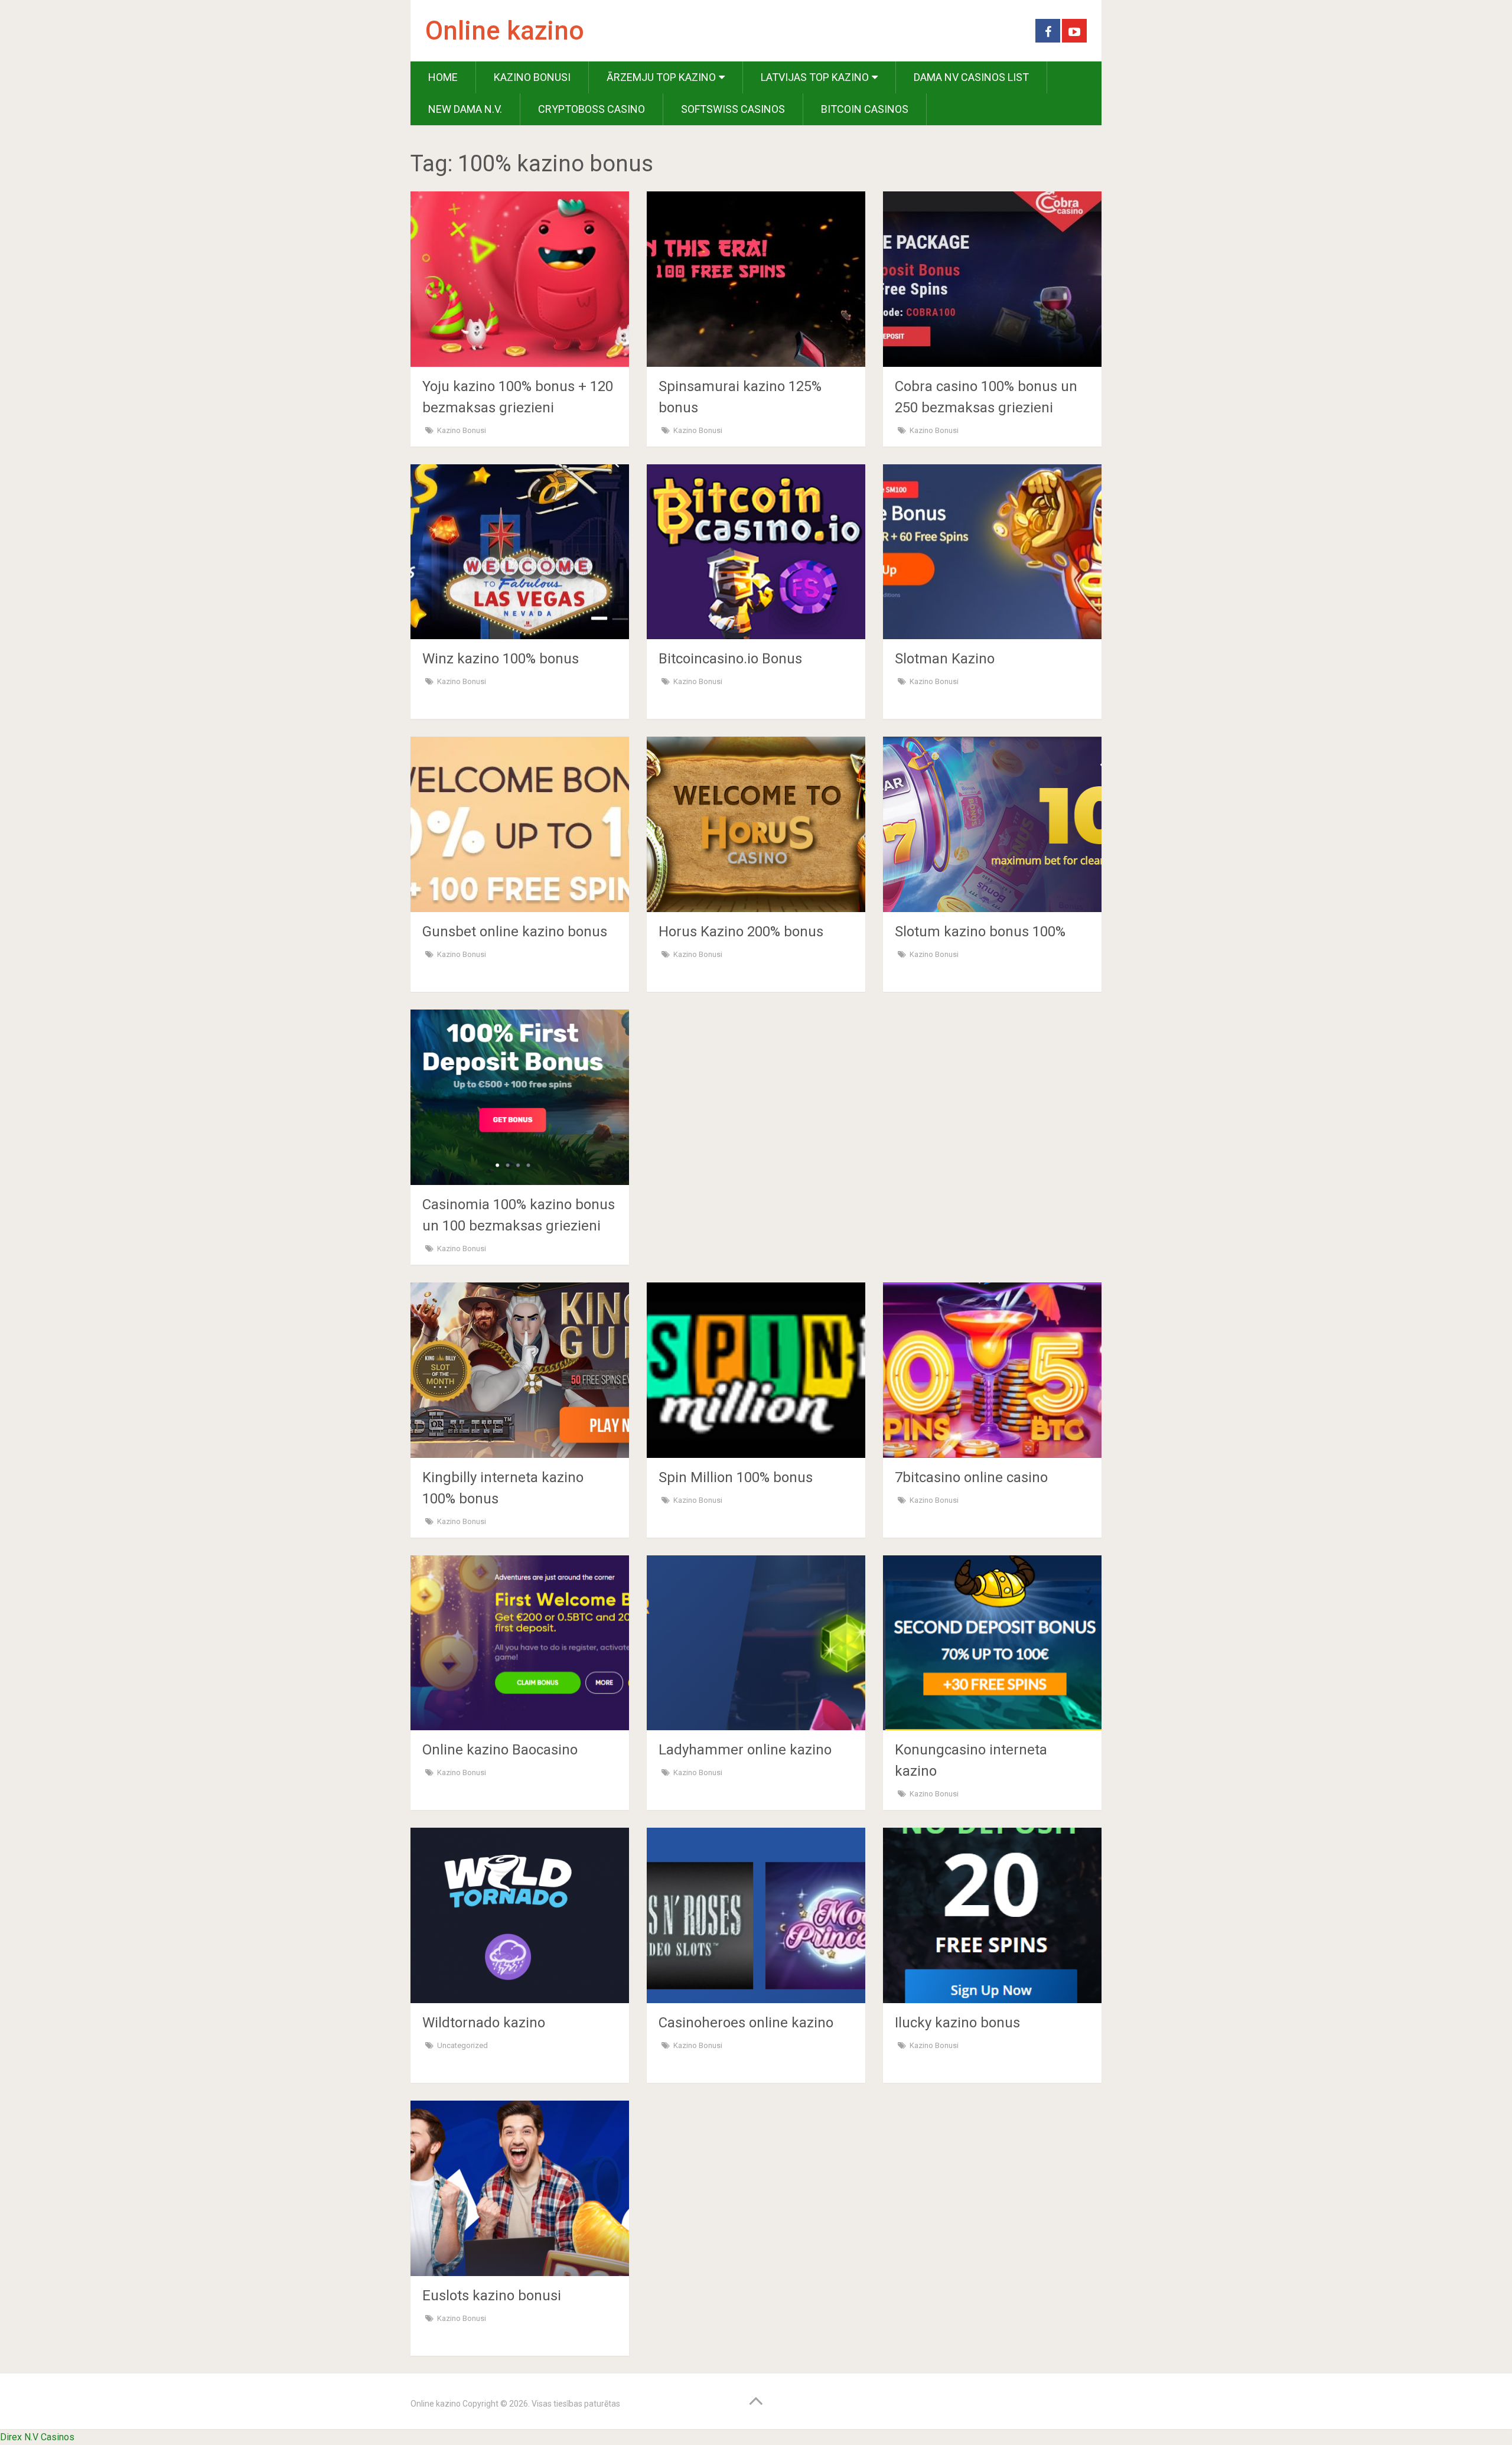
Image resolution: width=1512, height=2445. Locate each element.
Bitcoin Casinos (865, 109)
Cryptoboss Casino (592, 109)
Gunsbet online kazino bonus (515, 932)
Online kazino (505, 31)
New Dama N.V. (465, 109)
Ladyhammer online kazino (745, 1750)
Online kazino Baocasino (500, 1750)
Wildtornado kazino (484, 2023)
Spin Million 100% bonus (736, 1477)
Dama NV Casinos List (971, 77)
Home (443, 77)
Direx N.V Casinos (37, 2437)
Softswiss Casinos (733, 109)
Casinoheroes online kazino (746, 2023)
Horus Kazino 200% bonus (741, 932)
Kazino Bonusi (532, 77)
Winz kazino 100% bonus (501, 659)
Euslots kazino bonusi (492, 2296)
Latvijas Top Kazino (815, 77)
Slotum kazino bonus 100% (980, 932)
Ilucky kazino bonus (957, 2023)
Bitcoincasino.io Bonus (730, 659)
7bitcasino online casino (971, 1477)
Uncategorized (462, 2045)
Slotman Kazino (945, 659)
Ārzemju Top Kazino (661, 77)
